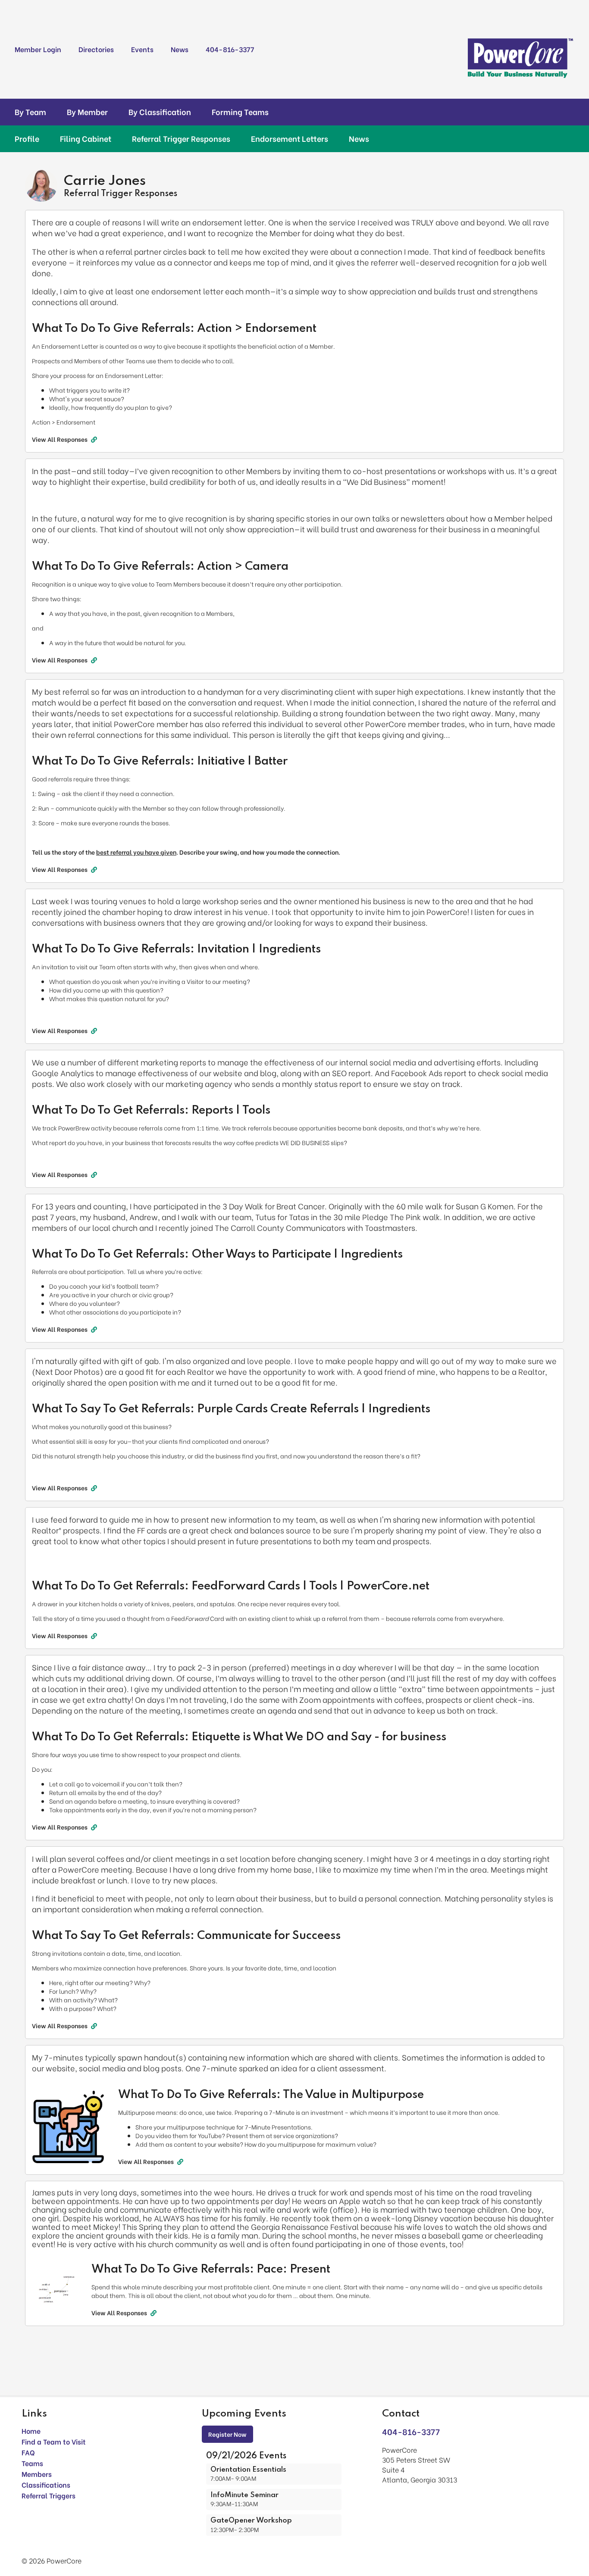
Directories (96, 49)
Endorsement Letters (290, 138)
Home (31, 2431)
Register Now (227, 2434)
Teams (32, 2463)
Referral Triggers (49, 2495)
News (180, 49)
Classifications (46, 2484)
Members (37, 2474)
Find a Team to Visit (54, 2441)
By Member (87, 112)
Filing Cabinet (86, 138)
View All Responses (60, 439)
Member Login (38, 49)
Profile (27, 138)
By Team (30, 112)
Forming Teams (240, 112)
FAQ (28, 2452)
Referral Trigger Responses (181, 138)
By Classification (160, 112)
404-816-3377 (230, 49)
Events (142, 49)
